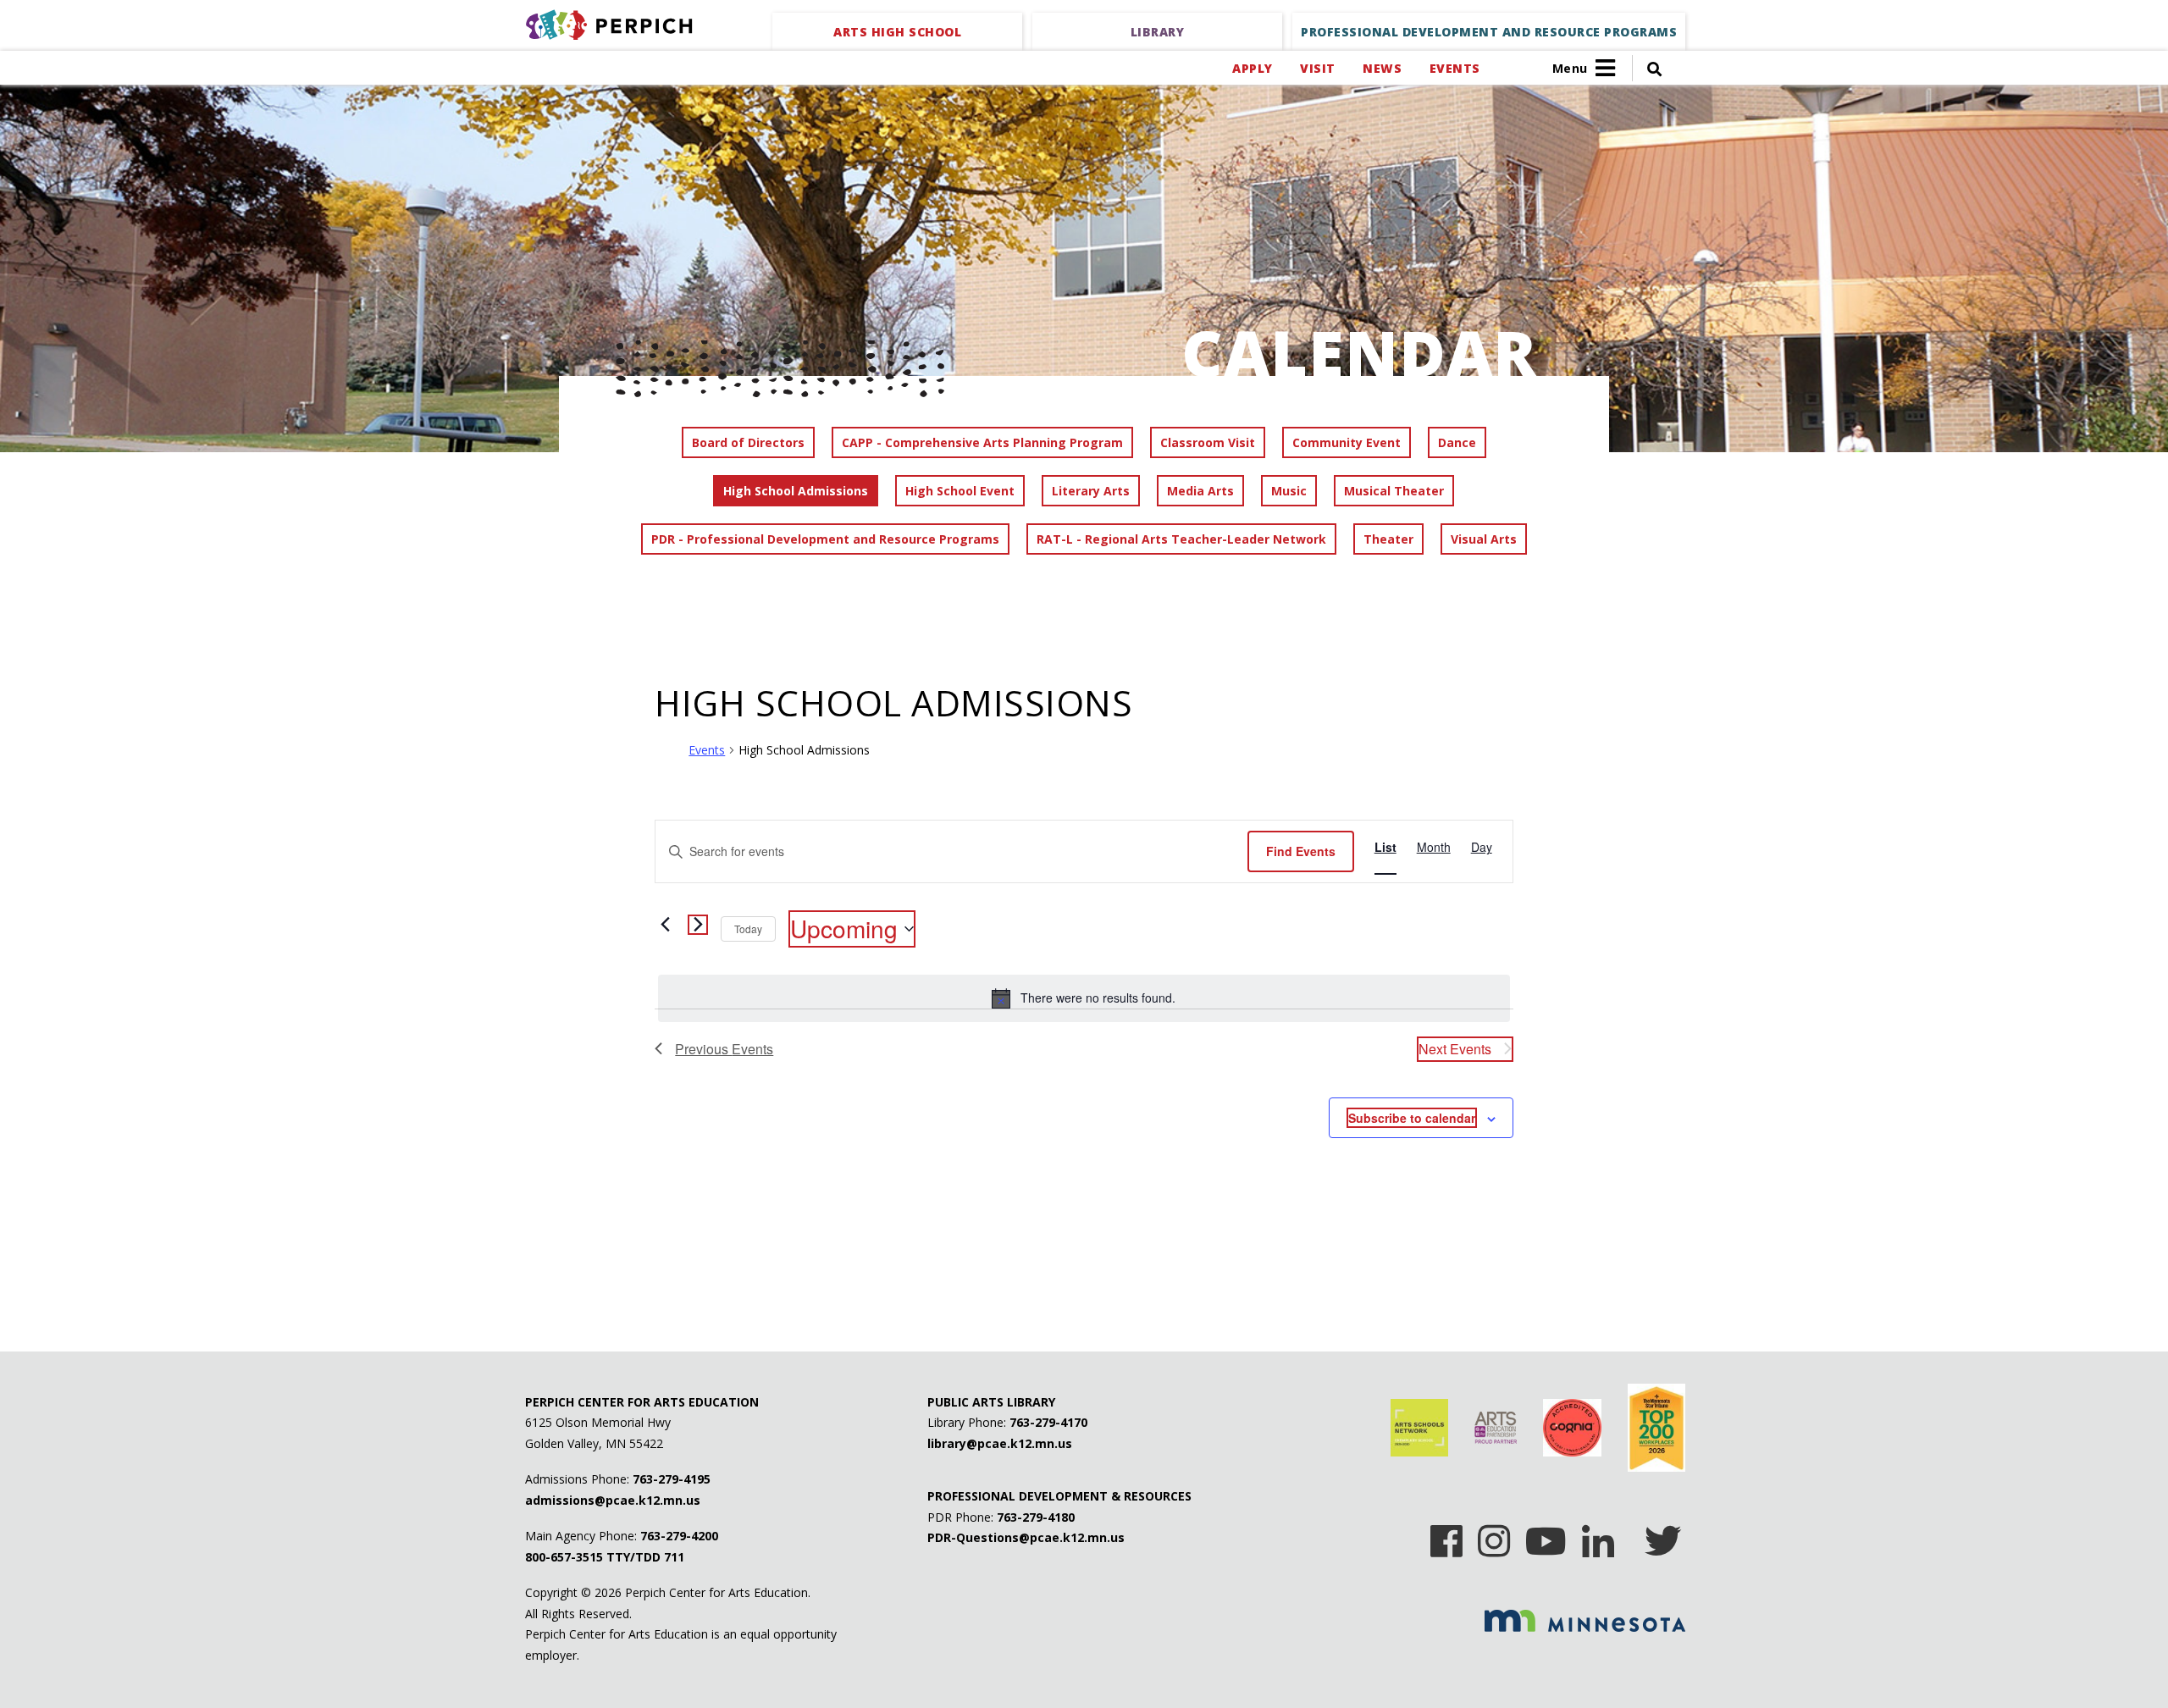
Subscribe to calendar (1412, 1118)
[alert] (1084, 998)
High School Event (960, 491)
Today (748, 929)
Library (1158, 32)
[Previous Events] (665, 925)
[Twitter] (1663, 1535)
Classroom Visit (1208, 442)
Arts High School (897, 32)
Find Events (1301, 851)
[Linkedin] (1598, 1535)
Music (1289, 491)
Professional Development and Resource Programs (1489, 32)
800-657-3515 (564, 1557)
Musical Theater (1394, 491)
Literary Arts (1091, 491)
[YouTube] (1546, 1535)
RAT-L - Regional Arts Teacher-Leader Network (1181, 539)
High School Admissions (796, 491)
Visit (1317, 68)
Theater (1388, 539)
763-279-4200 (679, 1536)
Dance (1457, 442)
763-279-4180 (1036, 1517)
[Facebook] (1446, 1535)
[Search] (1647, 68)
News (1382, 68)
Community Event (1347, 442)
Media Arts (1200, 491)
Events (1455, 68)
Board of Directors (748, 442)
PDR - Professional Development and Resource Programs (825, 539)
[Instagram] (1494, 1535)
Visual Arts (1484, 539)
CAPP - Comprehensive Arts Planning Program (982, 442)
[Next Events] (698, 925)
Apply (1252, 68)
